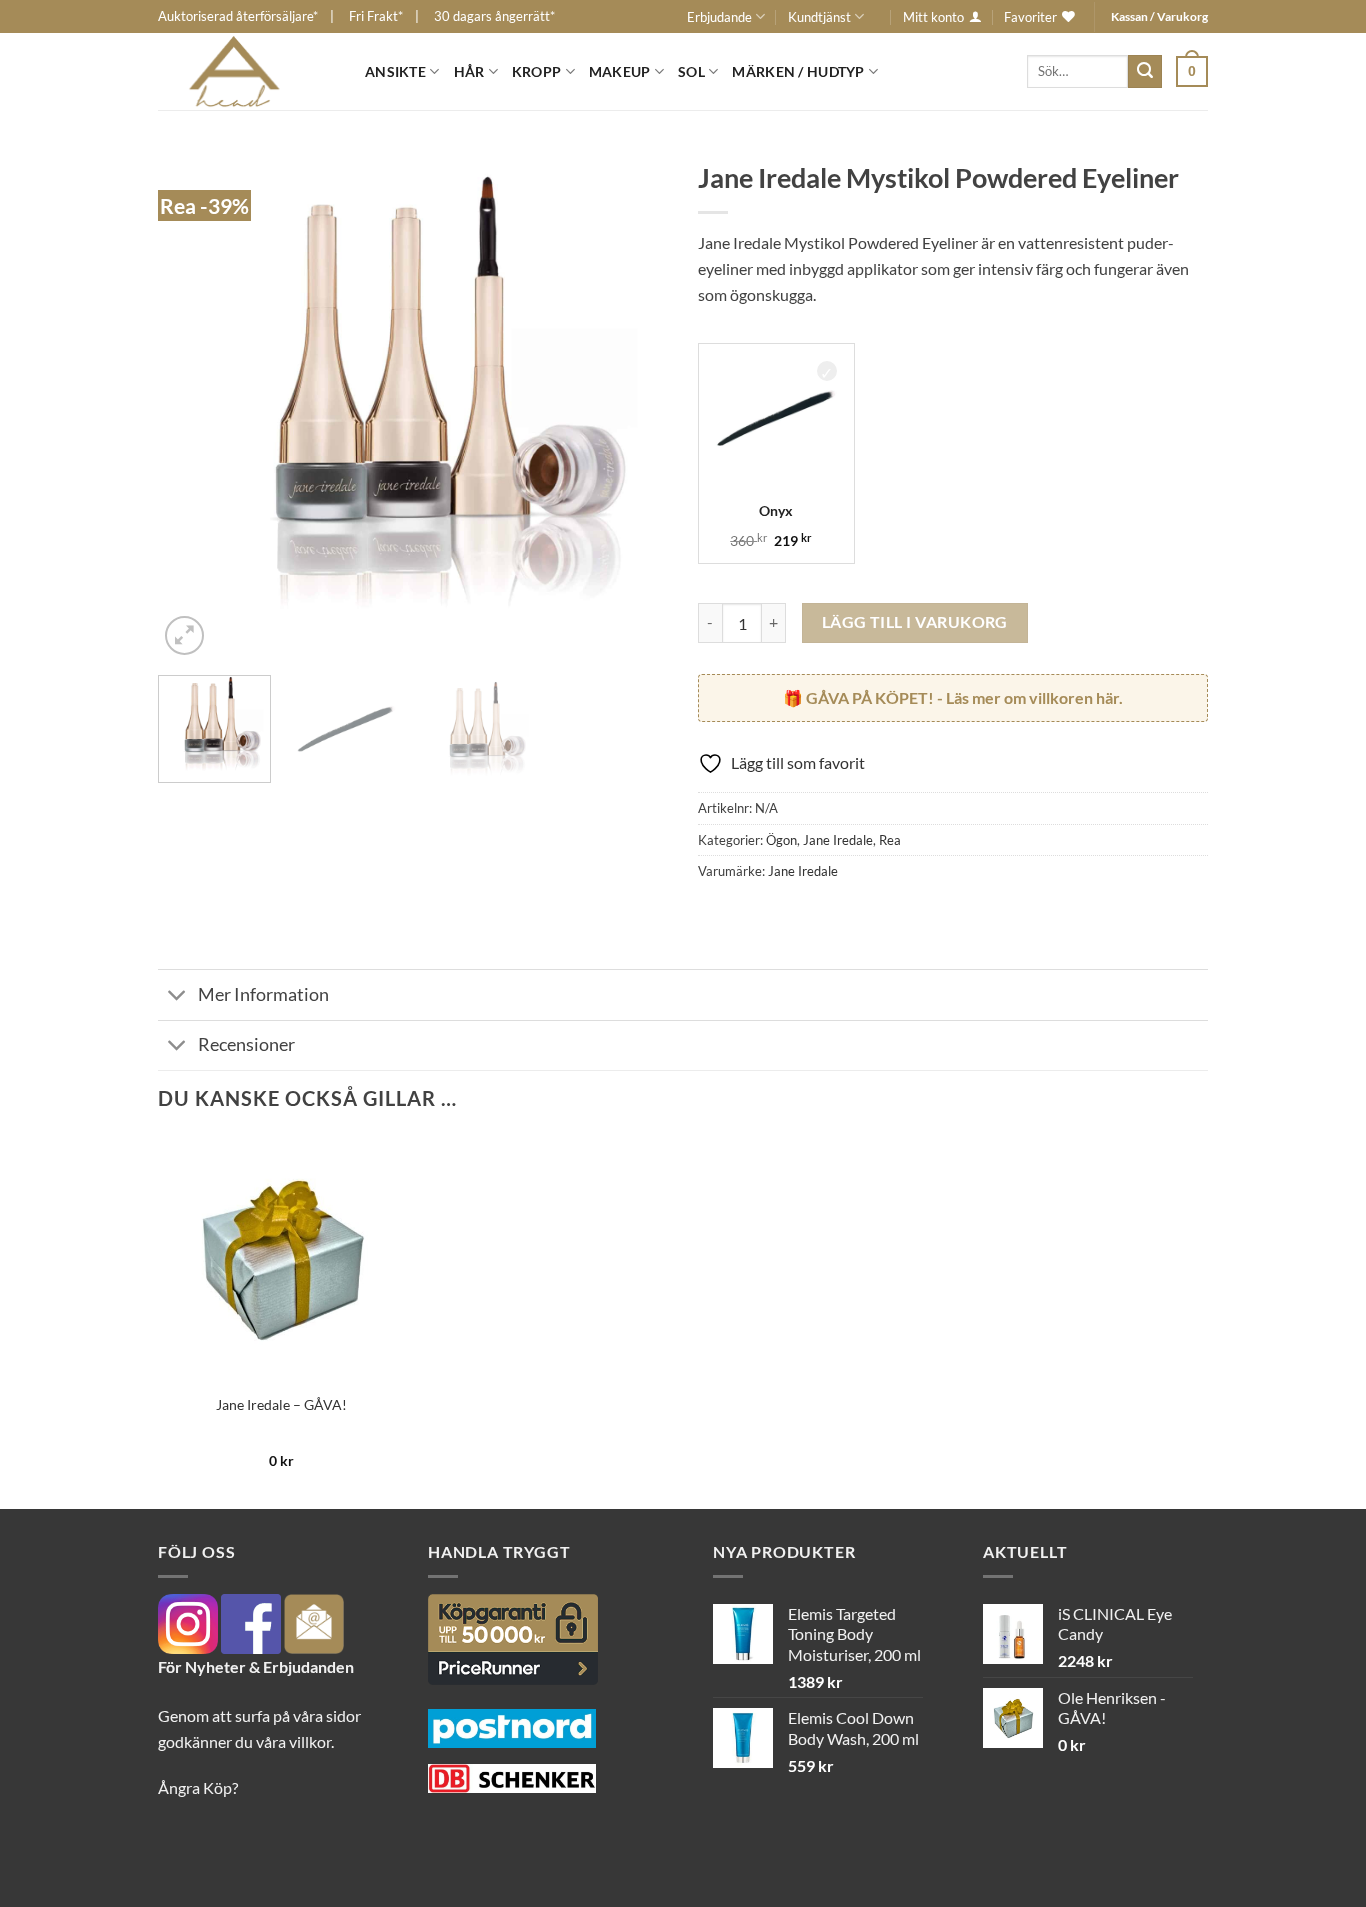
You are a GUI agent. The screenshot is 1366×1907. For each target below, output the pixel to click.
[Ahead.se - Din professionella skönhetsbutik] (246, 71)
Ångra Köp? (198, 1787)
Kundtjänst (819, 17)
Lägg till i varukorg (915, 622)
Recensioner (246, 1044)
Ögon (781, 840)
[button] (1192, 71)
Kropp (536, 71)
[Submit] (1145, 72)
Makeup (620, 71)
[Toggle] (177, 996)
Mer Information (263, 994)
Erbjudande (719, 17)
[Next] (633, 405)
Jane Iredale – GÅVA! (281, 1404)
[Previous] (193, 405)
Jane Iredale (838, 840)
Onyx (776, 510)
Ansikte (395, 71)
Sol (691, 71)
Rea (890, 840)
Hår (469, 71)
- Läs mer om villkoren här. (964, 697)
